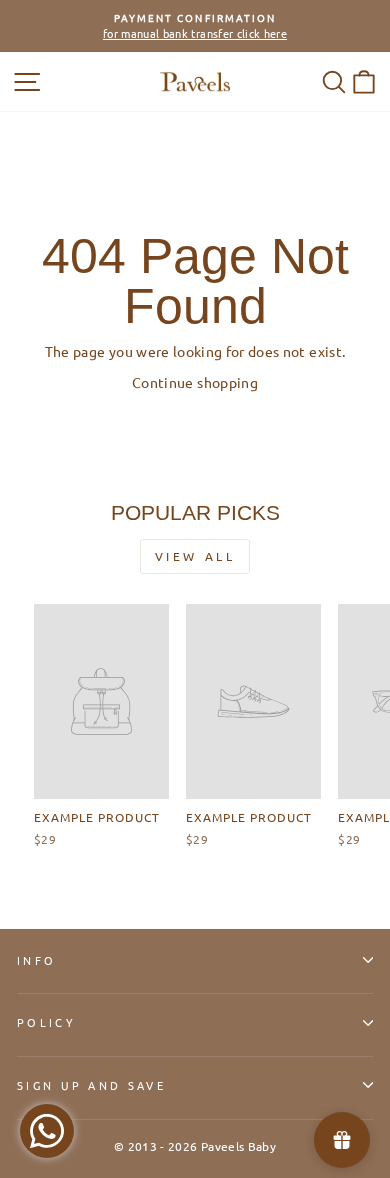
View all (195, 556)
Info (36, 960)
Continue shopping (195, 382)
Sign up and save (91, 1085)
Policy (46, 1022)
